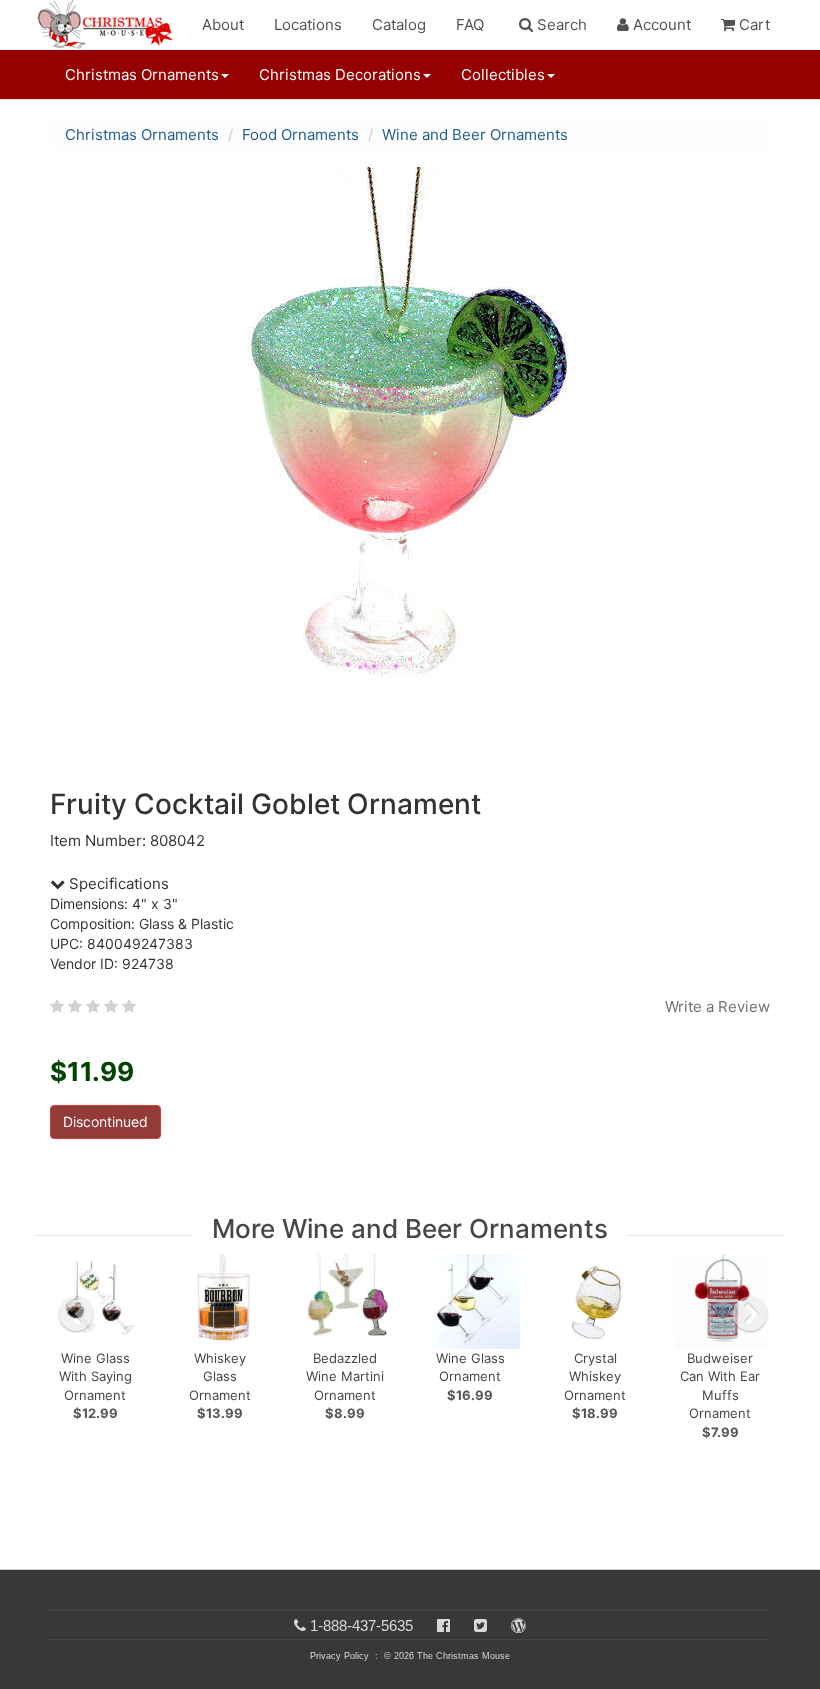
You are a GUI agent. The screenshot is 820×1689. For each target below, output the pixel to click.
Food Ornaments (300, 134)
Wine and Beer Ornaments (475, 134)
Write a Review (717, 1006)
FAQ (470, 24)
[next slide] (750, 1314)
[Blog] (518, 1625)
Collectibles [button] (503, 74)
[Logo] (111, 25)
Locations (308, 24)
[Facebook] (443, 1625)
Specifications (117, 883)
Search (560, 24)
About (223, 24)
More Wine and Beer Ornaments (410, 1228)
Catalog (399, 24)
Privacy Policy (339, 1656)
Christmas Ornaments (142, 134)
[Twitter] (480, 1625)
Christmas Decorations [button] (340, 74)
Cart (752, 24)
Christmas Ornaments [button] (142, 74)
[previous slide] (76, 1314)
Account (660, 24)
